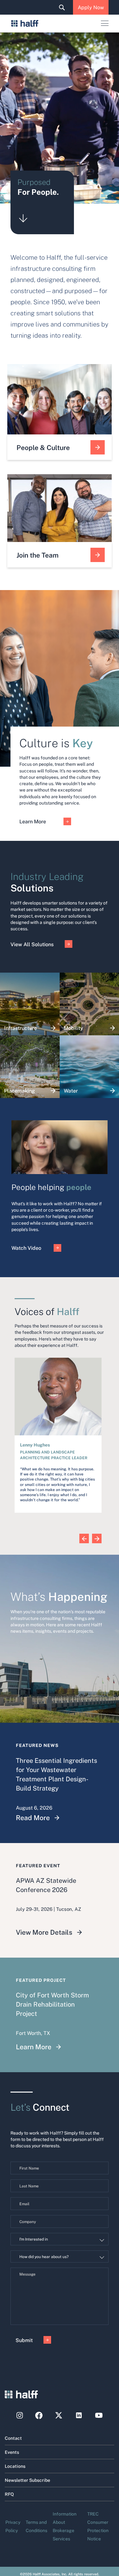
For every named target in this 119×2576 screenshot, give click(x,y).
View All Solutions (32, 944)
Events (12, 2452)
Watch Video (26, 1248)
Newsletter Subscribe (27, 2480)
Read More (33, 1817)
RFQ (9, 2494)
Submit (24, 2340)
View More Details (44, 1932)
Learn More (33, 821)
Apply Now (91, 7)
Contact (13, 2438)
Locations (15, 2466)
